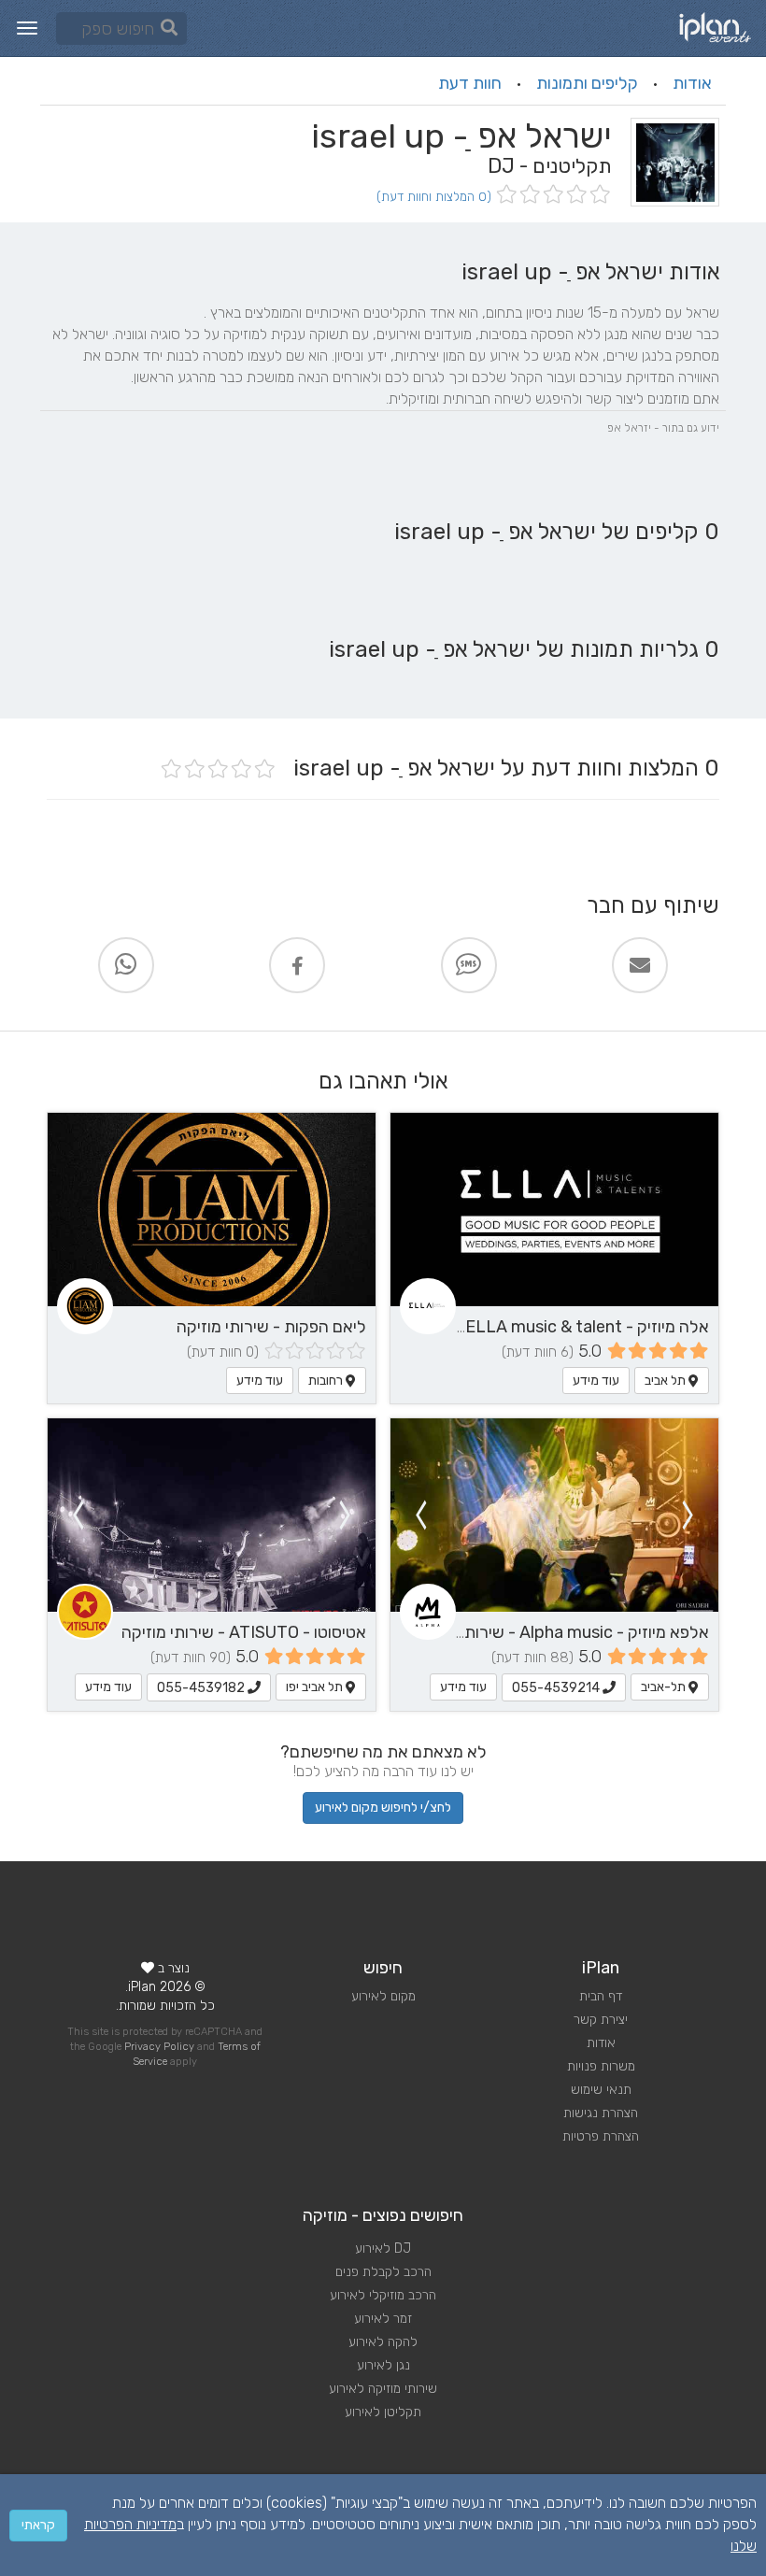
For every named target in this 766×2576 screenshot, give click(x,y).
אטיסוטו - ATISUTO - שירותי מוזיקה (244, 1632)
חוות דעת (470, 83)
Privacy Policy (159, 2047)
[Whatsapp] (126, 965)
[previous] (688, 1515)
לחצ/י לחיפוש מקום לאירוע (383, 1807)
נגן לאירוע (383, 2365)
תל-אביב (665, 1687)
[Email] (640, 965)
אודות (692, 83)
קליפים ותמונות (587, 83)
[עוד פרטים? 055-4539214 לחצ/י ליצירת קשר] (554, 1515)
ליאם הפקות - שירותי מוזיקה (271, 1327)
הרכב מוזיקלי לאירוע (383, 2295)
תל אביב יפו (316, 1687)
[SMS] (469, 965)
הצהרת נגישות (601, 2113)
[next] (420, 1515)
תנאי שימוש (601, 2090)
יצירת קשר (601, 2020)
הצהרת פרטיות (601, 2136)
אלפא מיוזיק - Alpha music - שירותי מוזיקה (560, 1632)
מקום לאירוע (383, 1996)
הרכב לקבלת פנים (383, 2272)
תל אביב (667, 1381)
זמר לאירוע (383, 2319)
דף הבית (601, 1996)
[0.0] (552, 196)
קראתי (38, 2525)
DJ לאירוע (383, 2249)
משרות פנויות (601, 2066)
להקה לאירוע (383, 2342)
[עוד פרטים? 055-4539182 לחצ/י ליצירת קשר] (212, 1515)
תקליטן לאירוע (383, 2412)
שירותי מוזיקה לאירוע (383, 2389)
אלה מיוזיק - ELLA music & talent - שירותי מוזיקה (533, 1327)
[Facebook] (297, 965)
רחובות (327, 1381)
